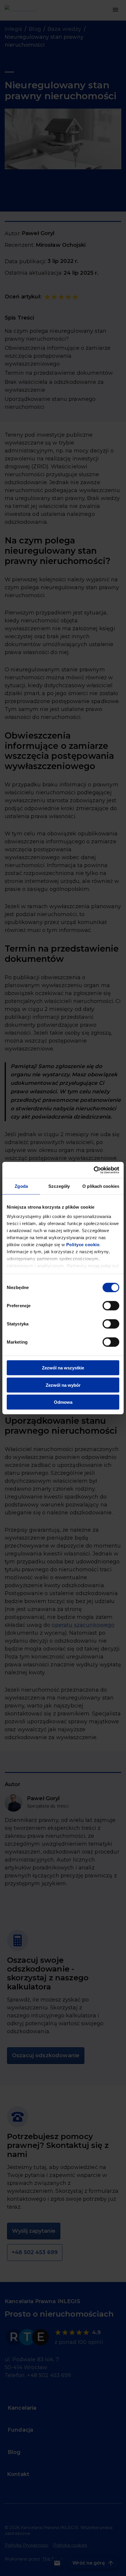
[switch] (111, 1306)
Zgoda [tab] (21, 1186)
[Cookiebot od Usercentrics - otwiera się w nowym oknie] (94, 1170)
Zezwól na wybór (63, 1385)
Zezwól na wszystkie (63, 1368)
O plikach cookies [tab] (101, 1186)
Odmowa (63, 1402)
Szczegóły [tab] (59, 1186)
